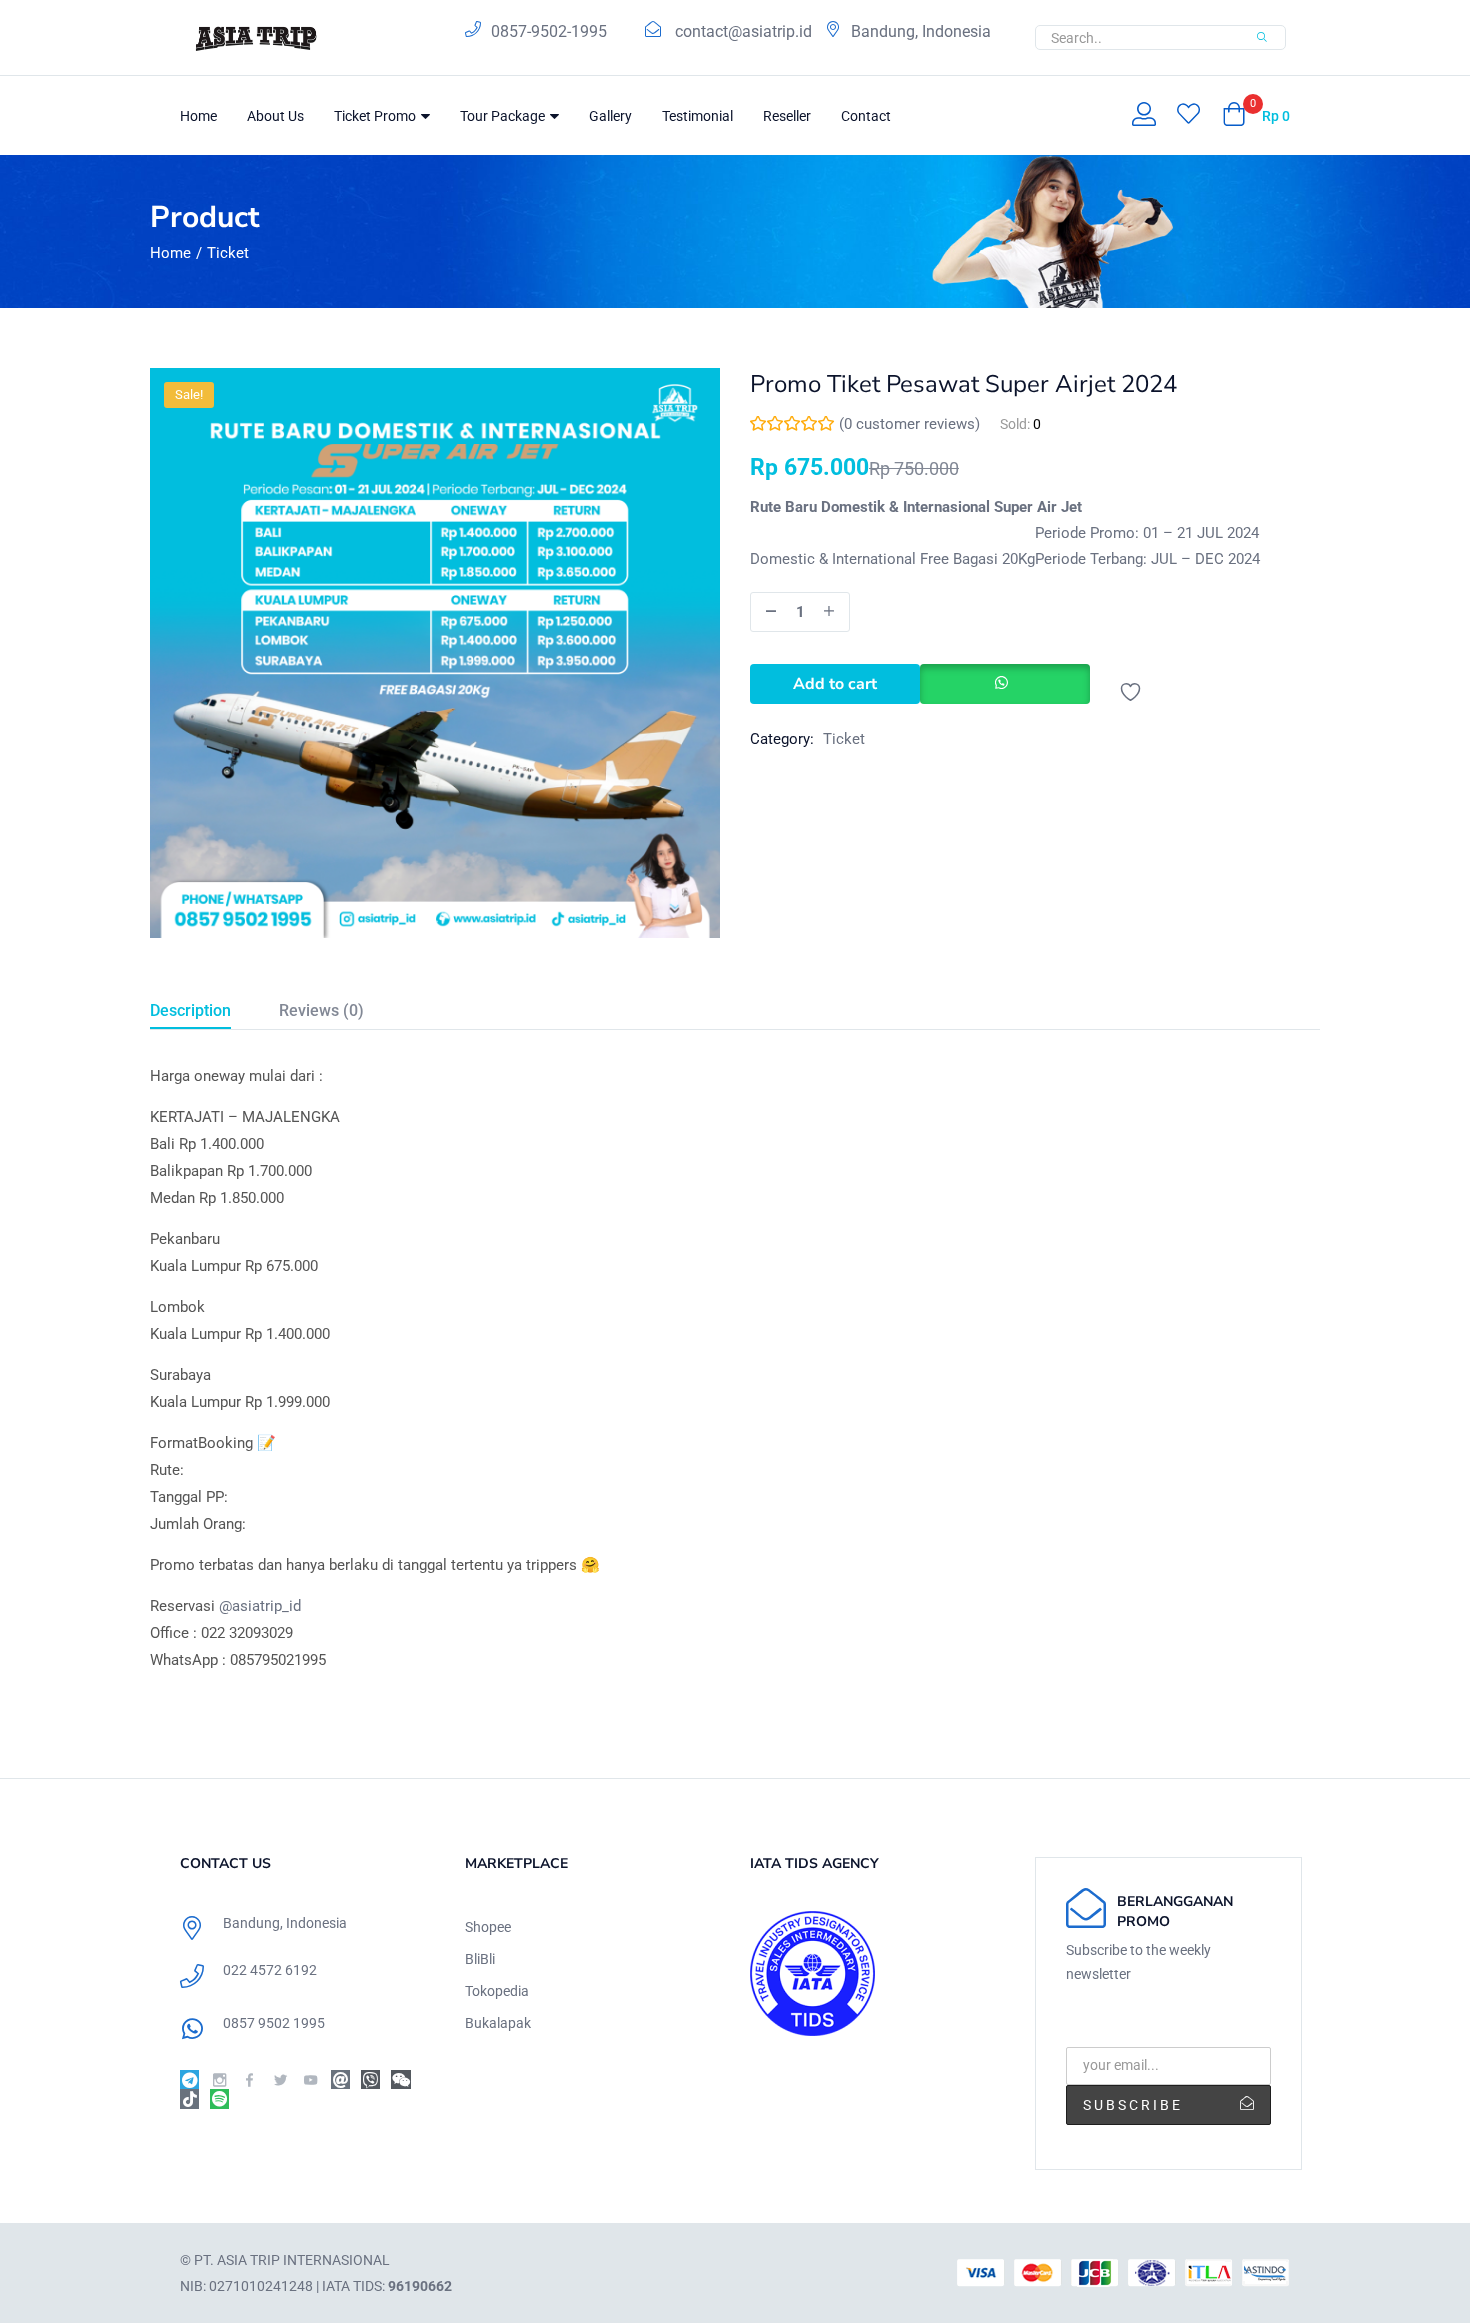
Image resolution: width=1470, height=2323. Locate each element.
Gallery (610, 116)
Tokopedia (497, 1991)
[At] (340, 2079)
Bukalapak (498, 2023)
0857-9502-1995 (549, 31)
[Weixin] (400, 2079)
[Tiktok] (189, 2098)
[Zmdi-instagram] (219, 2079)
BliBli (480, 1959)
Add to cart (835, 684)
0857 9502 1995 (274, 2023)
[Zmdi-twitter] (280, 2079)
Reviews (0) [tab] (321, 1010)
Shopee (488, 1927)
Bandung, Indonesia (921, 31)
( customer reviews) (909, 424)
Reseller (787, 116)
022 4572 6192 (270, 1970)
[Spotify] (219, 2098)
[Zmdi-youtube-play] (310, 2079)
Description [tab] (190, 1010)
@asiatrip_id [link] (260, 1606)
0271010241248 (261, 2286)
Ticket (228, 253)
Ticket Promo (376, 116)
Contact (866, 116)
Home (198, 116)
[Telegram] (189, 2079)
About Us (275, 116)
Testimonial (697, 116)
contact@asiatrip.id (743, 31)
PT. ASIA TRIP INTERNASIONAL (292, 2260)
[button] (1256, 116)
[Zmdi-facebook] (249, 2079)
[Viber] (370, 2079)
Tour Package (504, 116)
